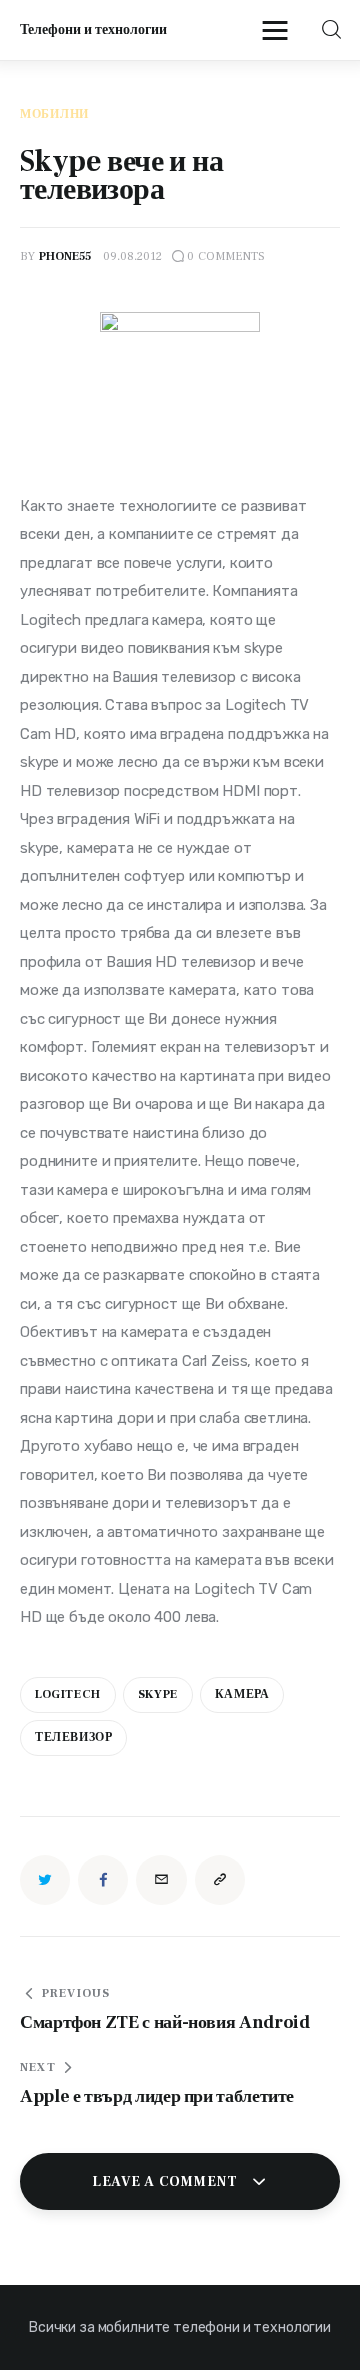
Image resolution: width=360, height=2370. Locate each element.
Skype (158, 1694)
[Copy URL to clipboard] (220, 1880)
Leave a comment (166, 2182)
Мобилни (54, 115)
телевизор (73, 1737)
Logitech (68, 1694)
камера (242, 1694)
